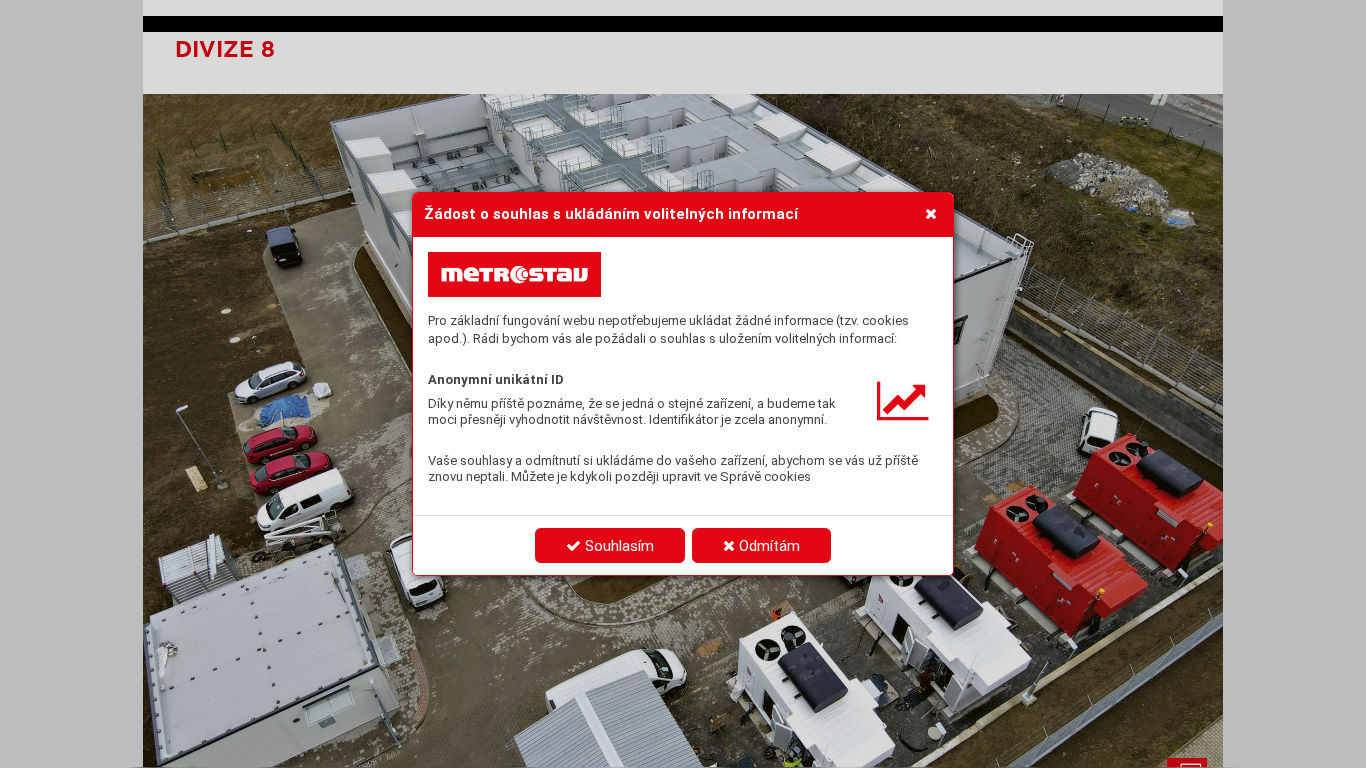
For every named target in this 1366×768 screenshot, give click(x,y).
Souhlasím (617, 546)
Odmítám (767, 546)
